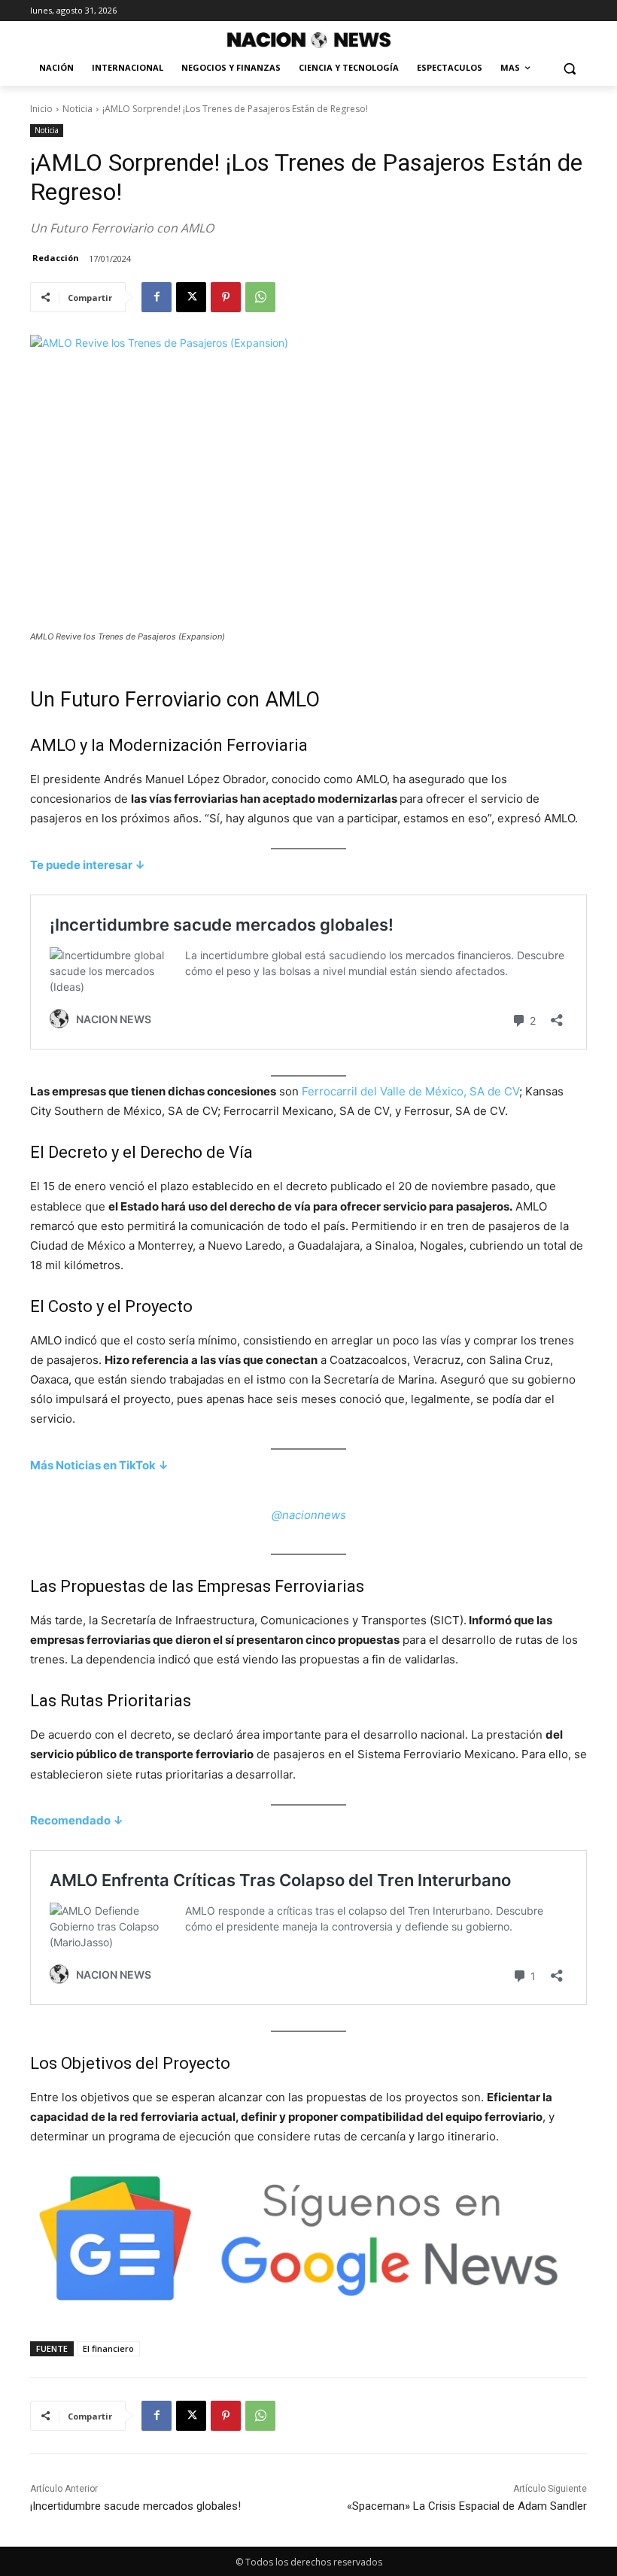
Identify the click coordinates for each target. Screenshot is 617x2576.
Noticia (78, 109)
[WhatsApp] (260, 297)
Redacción (56, 258)
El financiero (108, 2348)
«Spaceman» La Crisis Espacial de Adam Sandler (467, 2506)
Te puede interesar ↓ (88, 865)
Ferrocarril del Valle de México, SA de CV (410, 1091)
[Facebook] (157, 297)
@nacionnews (309, 1515)
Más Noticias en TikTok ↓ (99, 1465)
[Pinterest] (226, 297)
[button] (569, 68)
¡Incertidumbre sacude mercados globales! (135, 2506)
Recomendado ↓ (77, 1820)
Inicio (41, 109)
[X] (191, 297)
